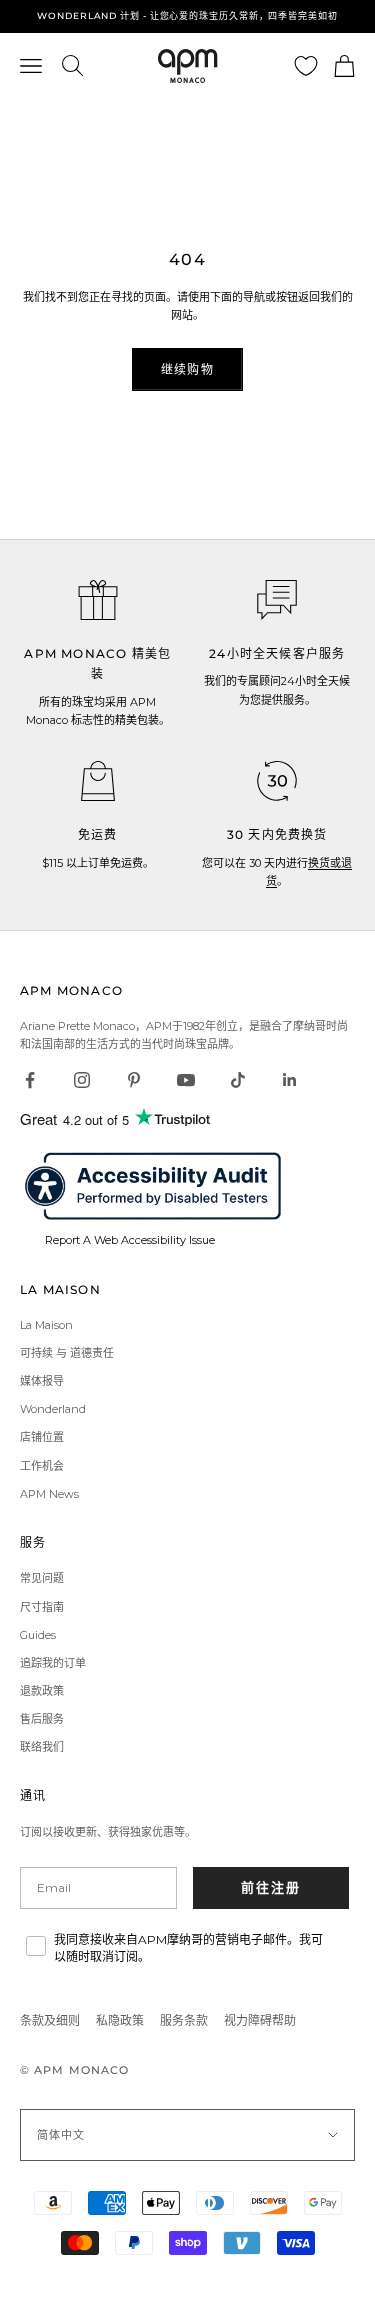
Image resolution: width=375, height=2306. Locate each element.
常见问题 (42, 1578)
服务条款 (184, 2020)
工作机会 (42, 1466)
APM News (49, 1494)
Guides (38, 1635)
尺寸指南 (42, 1607)
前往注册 (271, 1887)
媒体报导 (42, 1381)
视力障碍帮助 (260, 2020)
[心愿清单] (306, 66)
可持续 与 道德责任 (67, 1353)
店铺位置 (42, 1437)
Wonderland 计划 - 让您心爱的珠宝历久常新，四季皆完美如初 (187, 15)
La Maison (46, 1325)
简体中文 (61, 2135)
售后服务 (42, 1719)
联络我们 (42, 1747)
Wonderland (53, 1409)
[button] (277, 600)
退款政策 (42, 1691)
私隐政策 (120, 2020)
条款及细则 (50, 2020)
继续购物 (187, 369)
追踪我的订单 (53, 1663)
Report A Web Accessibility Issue (130, 1240)
